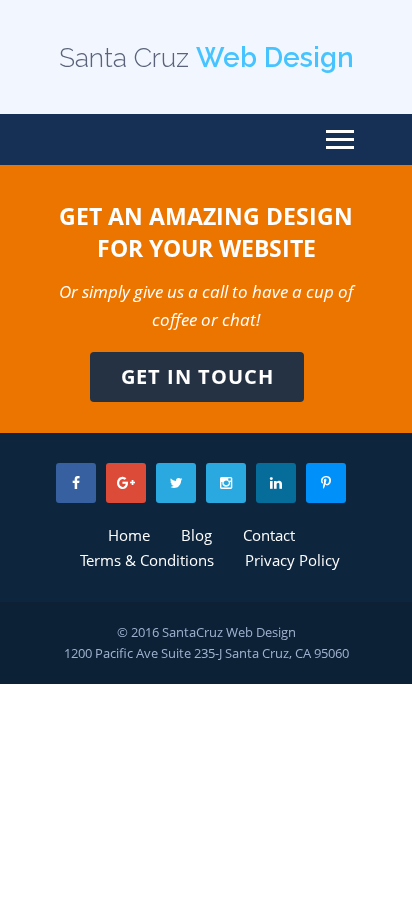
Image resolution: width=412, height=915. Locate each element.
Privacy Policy (292, 560)
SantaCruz (192, 632)
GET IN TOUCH (197, 376)
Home (129, 535)
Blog (196, 535)
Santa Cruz (206, 57)
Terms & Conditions (147, 560)
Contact (269, 535)
